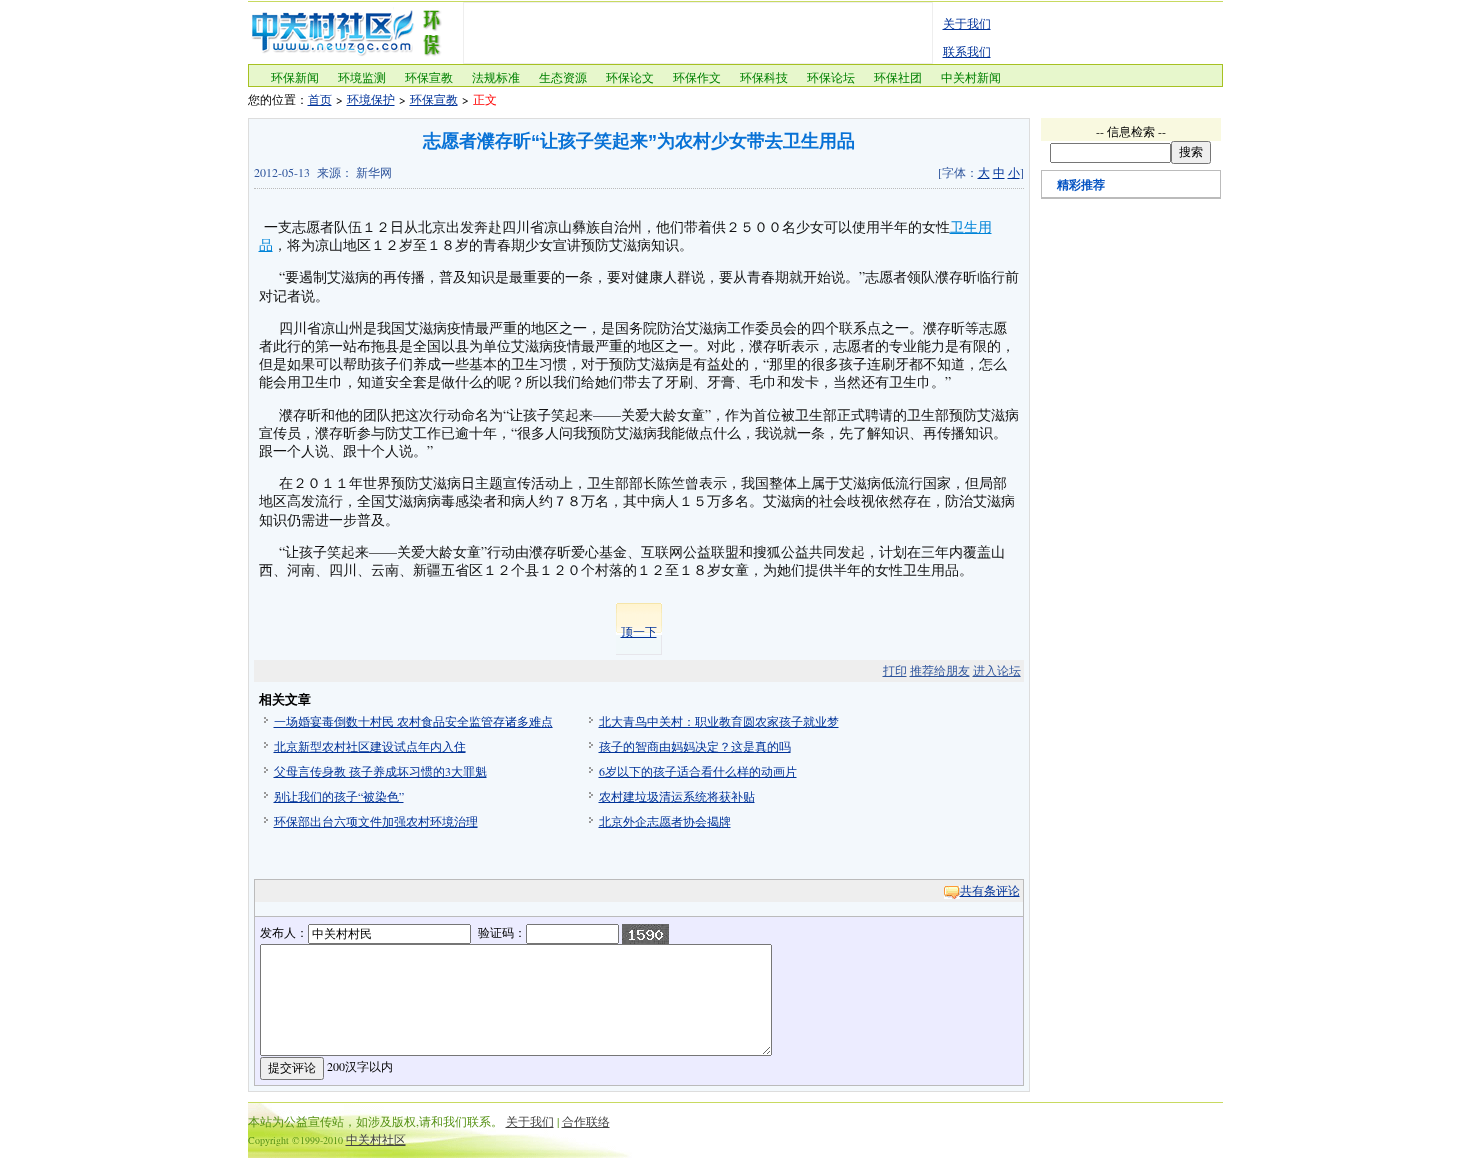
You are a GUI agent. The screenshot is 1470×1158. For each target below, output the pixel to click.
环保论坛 (831, 77)
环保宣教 (429, 77)
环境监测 (362, 77)
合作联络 (586, 1121)
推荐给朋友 (940, 670)
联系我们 (967, 51)
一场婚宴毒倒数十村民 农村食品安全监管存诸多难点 (413, 721)
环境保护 (371, 99)
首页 (320, 99)
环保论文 (630, 77)
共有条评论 (990, 890)
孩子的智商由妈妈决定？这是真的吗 (695, 746)
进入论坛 (997, 670)
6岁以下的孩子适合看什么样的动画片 (698, 771)
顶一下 (639, 631)
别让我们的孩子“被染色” (339, 796)
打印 (895, 670)
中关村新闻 (971, 77)
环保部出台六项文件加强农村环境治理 (376, 821)
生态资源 (563, 77)
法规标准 (496, 77)
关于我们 (967, 23)
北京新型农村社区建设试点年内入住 (370, 746)
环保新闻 (295, 77)
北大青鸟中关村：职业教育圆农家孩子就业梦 (719, 721)
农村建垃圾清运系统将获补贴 (677, 796)
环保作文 (697, 77)
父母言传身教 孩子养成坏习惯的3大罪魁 (380, 771)
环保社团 (898, 77)
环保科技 (764, 77)
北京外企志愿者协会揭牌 (665, 821)
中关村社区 (376, 1139)
